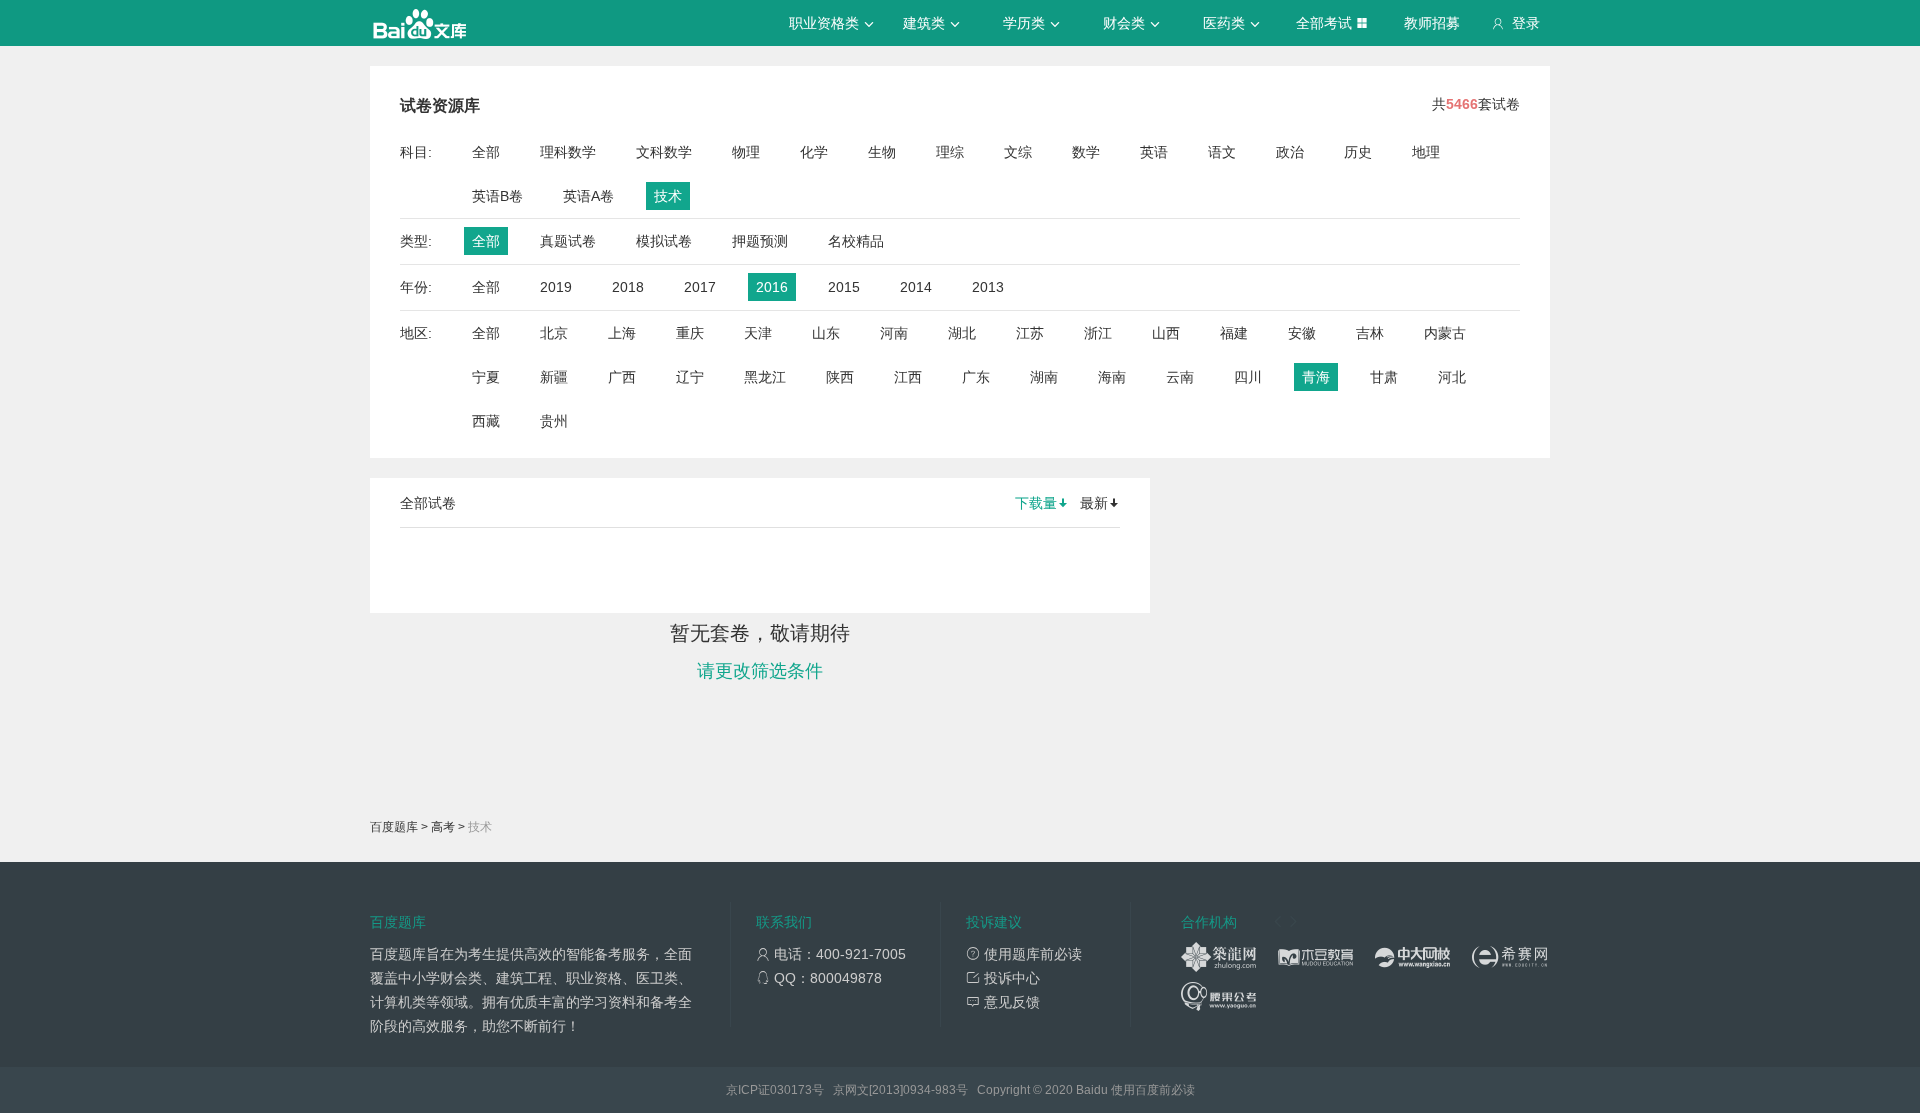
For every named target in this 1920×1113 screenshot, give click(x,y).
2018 (628, 287)
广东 (976, 377)
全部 (486, 152)
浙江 (1098, 333)
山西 (1166, 333)
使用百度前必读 (1153, 1090)
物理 (746, 152)
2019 (556, 287)
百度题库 (394, 827)
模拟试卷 (664, 241)
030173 (791, 1090)
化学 (814, 152)
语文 (1222, 152)
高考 (443, 827)
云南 (1180, 377)
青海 (1316, 377)
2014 (916, 287)
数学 (1086, 152)
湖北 (962, 333)
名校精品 (856, 241)
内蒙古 (1445, 333)
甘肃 (1384, 377)
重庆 (690, 333)
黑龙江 (765, 377)
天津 (758, 333)
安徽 (1302, 333)
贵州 (554, 421)
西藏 (486, 421)
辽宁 (690, 377)
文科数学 (664, 152)
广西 (622, 377)
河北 (1452, 377)
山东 (826, 333)
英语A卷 (588, 196)
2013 (988, 287)
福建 (1234, 333)
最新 (1094, 503)
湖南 (1044, 377)
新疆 (554, 377)
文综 (1018, 152)
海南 (1112, 377)
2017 (700, 287)
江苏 (1030, 333)
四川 (1248, 377)
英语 (1154, 152)
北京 (554, 333)
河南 (894, 333)
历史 (1358, 152)
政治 (1290, 152)
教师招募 (1432, 23)
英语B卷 (497, 196)
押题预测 (760, 241)
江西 (908, 377)
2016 (772, 287)
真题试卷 (568, 241)
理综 (950, 152)
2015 (844, 287)
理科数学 (568, 152)
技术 (668, 196)
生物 (882, 152)
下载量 (1036, 503)
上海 (622, 333)
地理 (1426, 152)
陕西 (840, 377)
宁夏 (486, 377)
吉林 (1370, 333)
